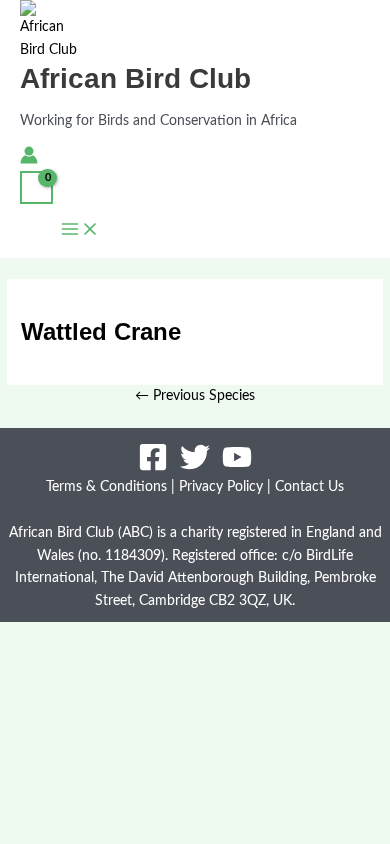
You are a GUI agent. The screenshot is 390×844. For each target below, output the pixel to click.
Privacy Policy (221, 487)
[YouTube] (237, 468)
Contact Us (309, 487)
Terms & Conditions (106, 487)
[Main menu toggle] (80, 231)
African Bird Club (135, 78)
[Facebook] (153, 468)
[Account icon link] (29, 159)
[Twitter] (195, 468)
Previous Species (195, 396)
